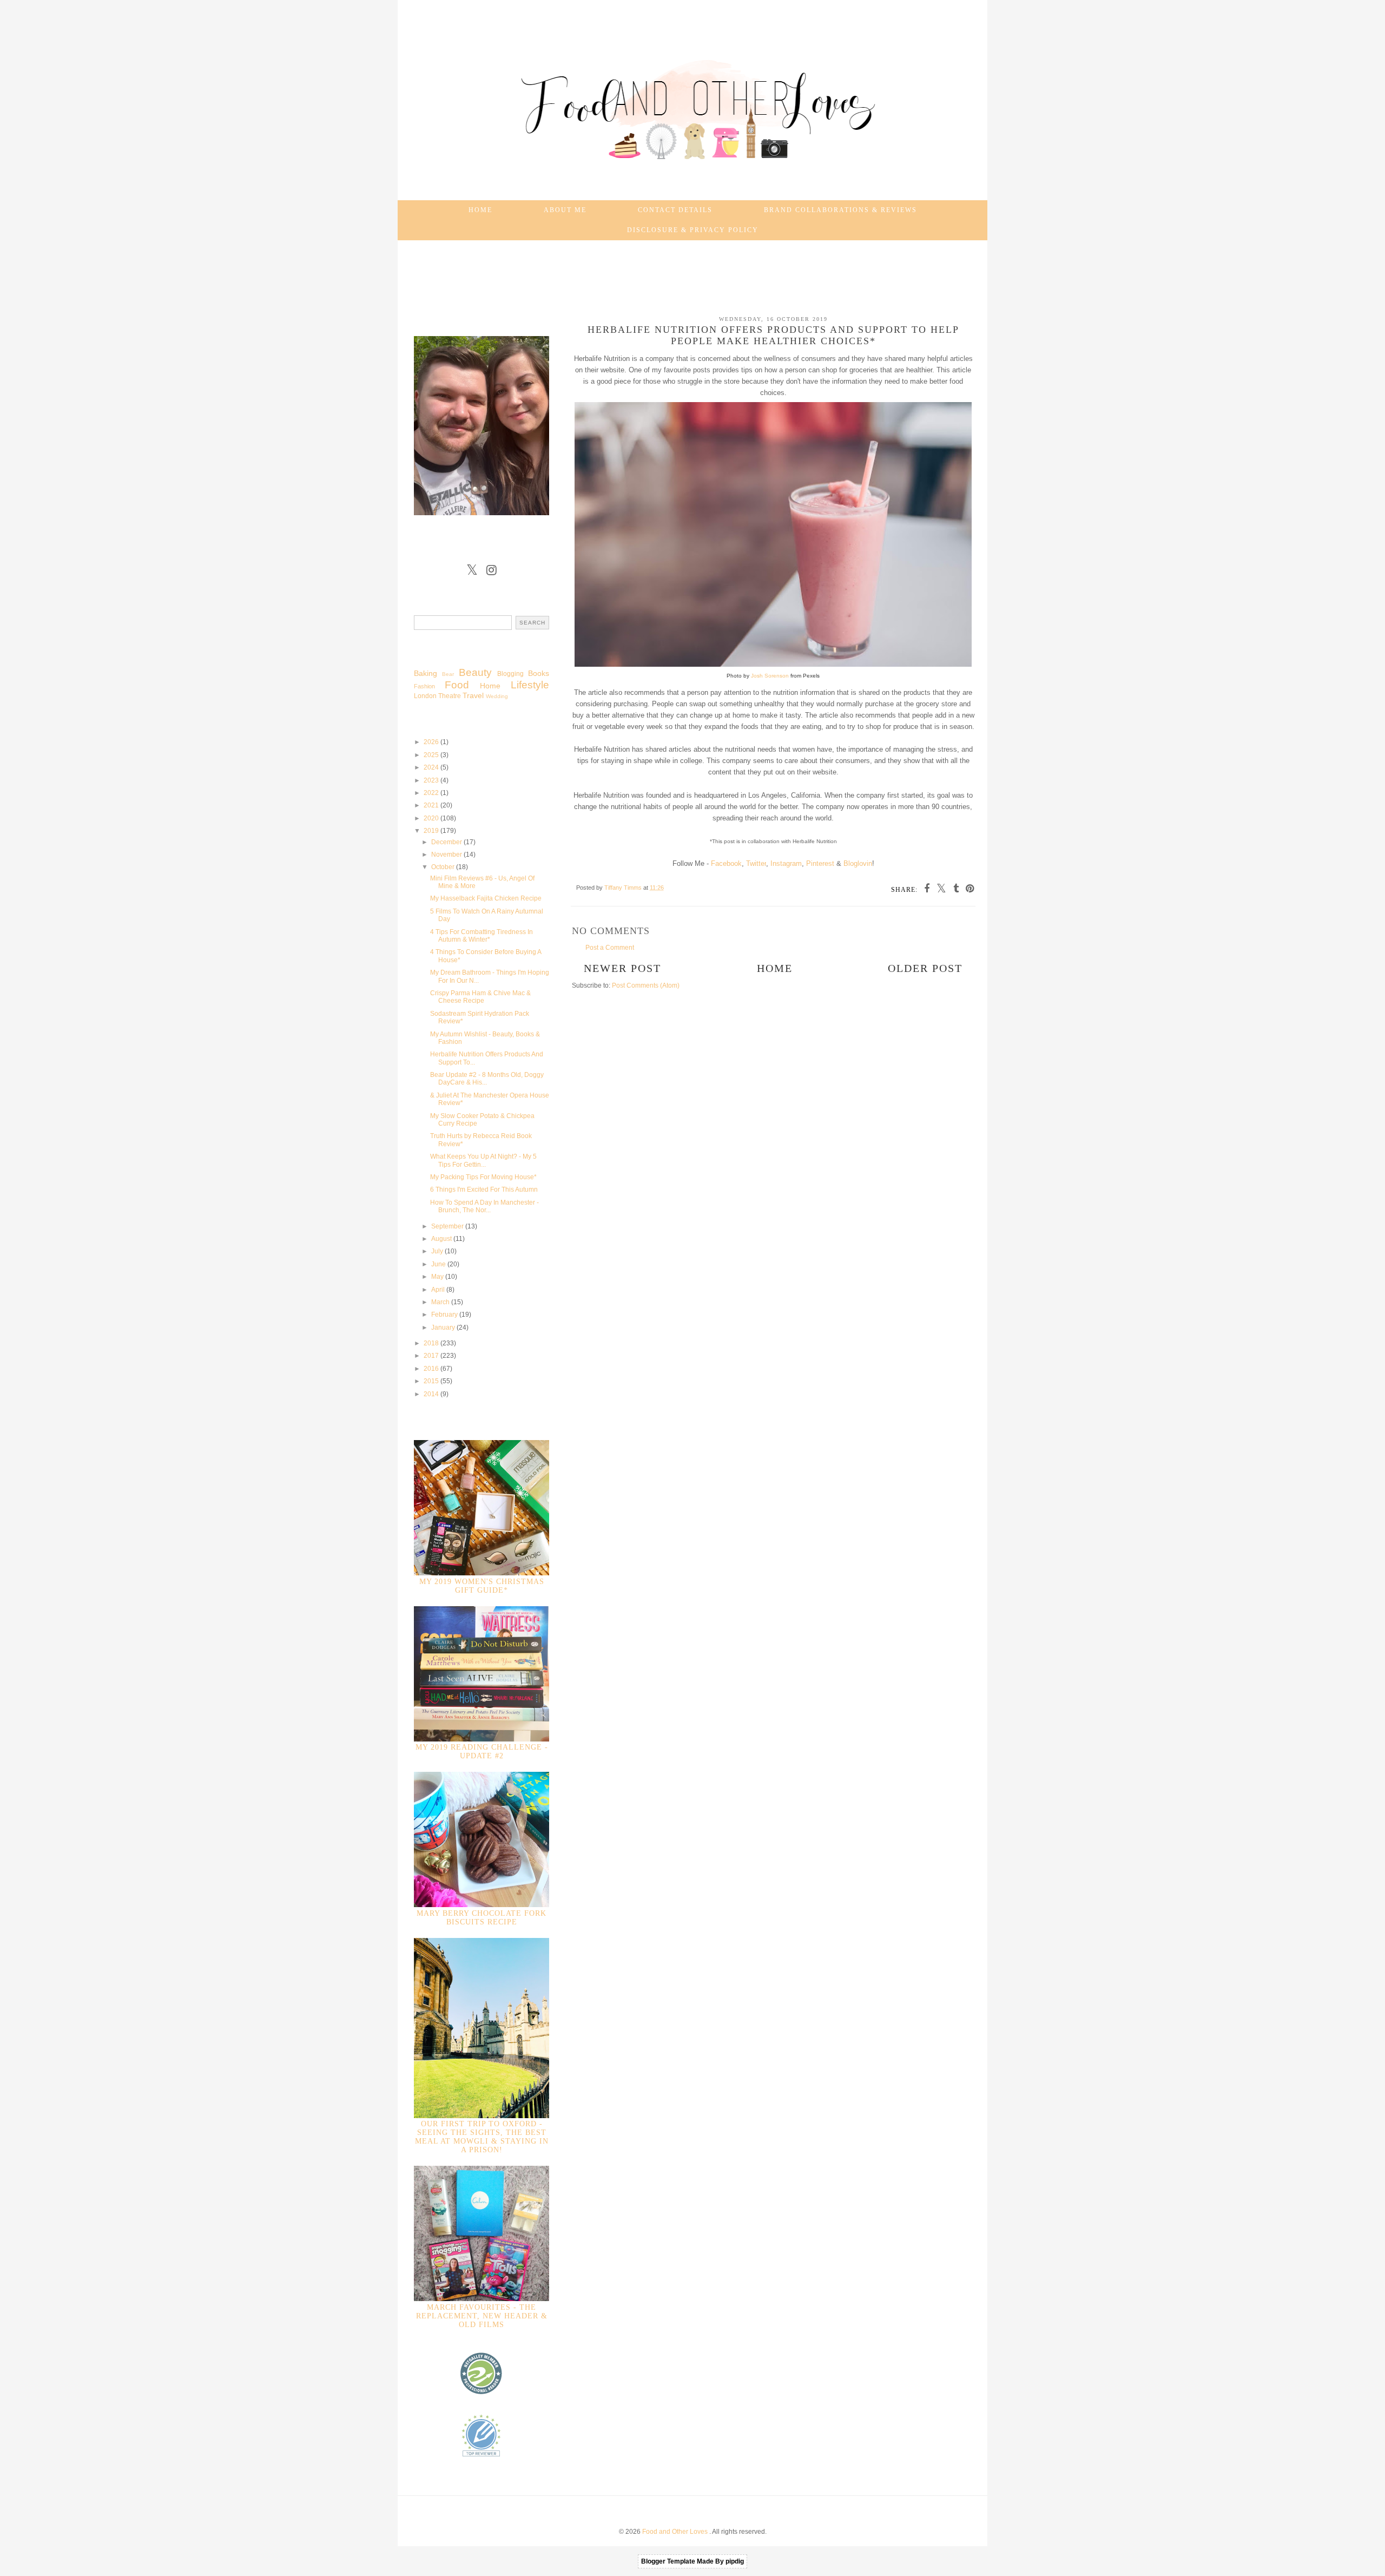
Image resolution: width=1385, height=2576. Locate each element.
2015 (432, 1381)
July (438, 1251)
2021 (432, 805)
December (447, 842)
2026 (432, 742)
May (438, 1277)
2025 (432, 755)
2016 (432, 1369)
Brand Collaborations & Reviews (840, 210)
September (448, 1226)
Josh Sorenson (770, 676)
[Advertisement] (692, 273)
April (439, 1290)
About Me (565, 210)
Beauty (475, 672)
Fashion (424, 686)
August (442, 1239)
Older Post (925, 968)
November (447, 855)
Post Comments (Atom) (646, 985)
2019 (432, 831)
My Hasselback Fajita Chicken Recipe (486, 898)
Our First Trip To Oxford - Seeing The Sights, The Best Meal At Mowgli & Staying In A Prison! (482, 2137)
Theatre (450, 696)
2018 (432, 1343)
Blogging (510, 674)
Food (457, 685)
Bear (448, 674)
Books (539, 673)
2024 (432, 767)
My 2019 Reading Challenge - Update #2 (482, 1752)
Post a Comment (610, 948)
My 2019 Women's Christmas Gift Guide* (482, 1586)
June (439, 1264)
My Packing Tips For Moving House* (483, 1177)
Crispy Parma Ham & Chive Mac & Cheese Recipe (480, 997)
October (444, 867)
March (441, 1302)
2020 (432, 818)
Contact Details (675, 210)
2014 (432, 1394)
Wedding (497, 696)
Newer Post (622, 968)
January (444, 1328)
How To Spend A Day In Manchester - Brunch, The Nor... (484, 1206)
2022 (432, 793)
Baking (426, 673)
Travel (473, 695)
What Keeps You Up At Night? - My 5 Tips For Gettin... (483, 1160)
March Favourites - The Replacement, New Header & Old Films (482, 2316)
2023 (432, 780)
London (425, 696)
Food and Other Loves (676, 2532)
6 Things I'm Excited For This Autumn (484, 1190)
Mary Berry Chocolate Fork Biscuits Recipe (482, 1918)
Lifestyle (530, 685)
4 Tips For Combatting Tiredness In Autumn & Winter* (482, 936)
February (445, 1315)
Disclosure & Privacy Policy (693, 230)
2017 (432, 1356)
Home (480, 210)
